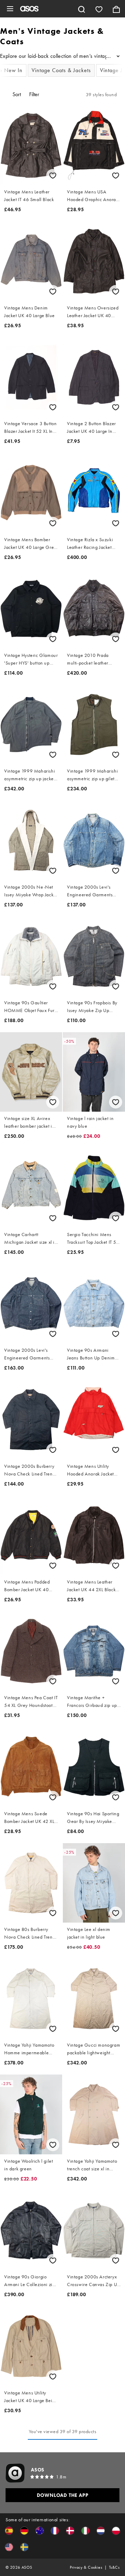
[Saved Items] (99, 9)
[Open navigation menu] (10, 9)
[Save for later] (53, 175)
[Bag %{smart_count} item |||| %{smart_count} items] (116, 9)
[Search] (82, 9)
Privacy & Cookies (86, 2567)
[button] (9, 2531)
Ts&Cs (114, 2567)
